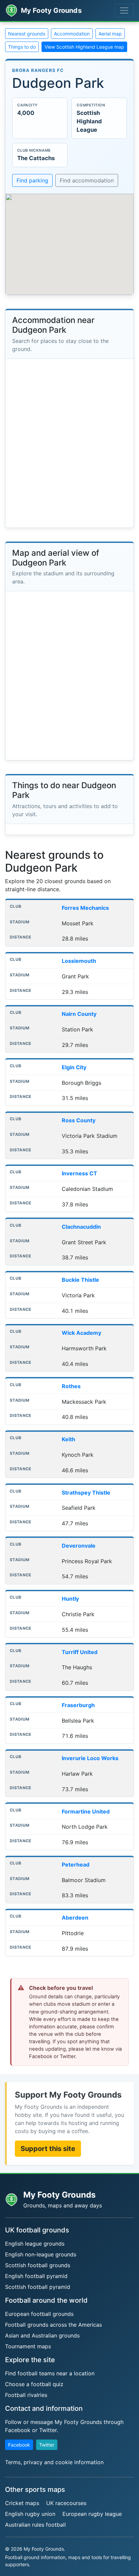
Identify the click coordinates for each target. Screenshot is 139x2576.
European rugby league (92, 2514)
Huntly (70, 1599)
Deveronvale (79, 1546)
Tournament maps (28, 2346)
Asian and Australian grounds (42, 2335)
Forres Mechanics (85, 908)
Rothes (71, 1386)
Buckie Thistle (80, 1280)
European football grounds (39, 2314)
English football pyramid (36, 2276)
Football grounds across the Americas (53, 2325)
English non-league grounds (41, 2254)
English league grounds (35, 2244)
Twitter (47, 2445)
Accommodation (72, 34)
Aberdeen (75, 1918)
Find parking (32, 180)
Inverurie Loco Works (90, 1758)
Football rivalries (26, 2395)
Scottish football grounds (38, 2265)
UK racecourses (66, 2503)
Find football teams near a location (50, 2373)
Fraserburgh (78, 1705)
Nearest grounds (27, 34)
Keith (68, 1439)
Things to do (22, 47)
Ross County (79, 1120)
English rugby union (30, 2514)
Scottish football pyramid (38, 2287)
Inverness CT (79, 1173)
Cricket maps (22, 2503)
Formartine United (86, 1811)
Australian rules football (35, 2525)
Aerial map (110, 34)
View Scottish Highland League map (84, 47)
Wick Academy (81, 1333)
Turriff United (80, 1652)
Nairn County (79, 1014)
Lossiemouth (79, 961)
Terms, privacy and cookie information (54, 2462)
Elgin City (74, 1067)
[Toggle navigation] (124, 10)
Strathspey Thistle (86, 1493)
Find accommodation (87, 180)
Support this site (48, 2149)
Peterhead (76, 1865)
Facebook (19, 2445)
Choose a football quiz (34, 2384)
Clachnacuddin (81, 1227)
